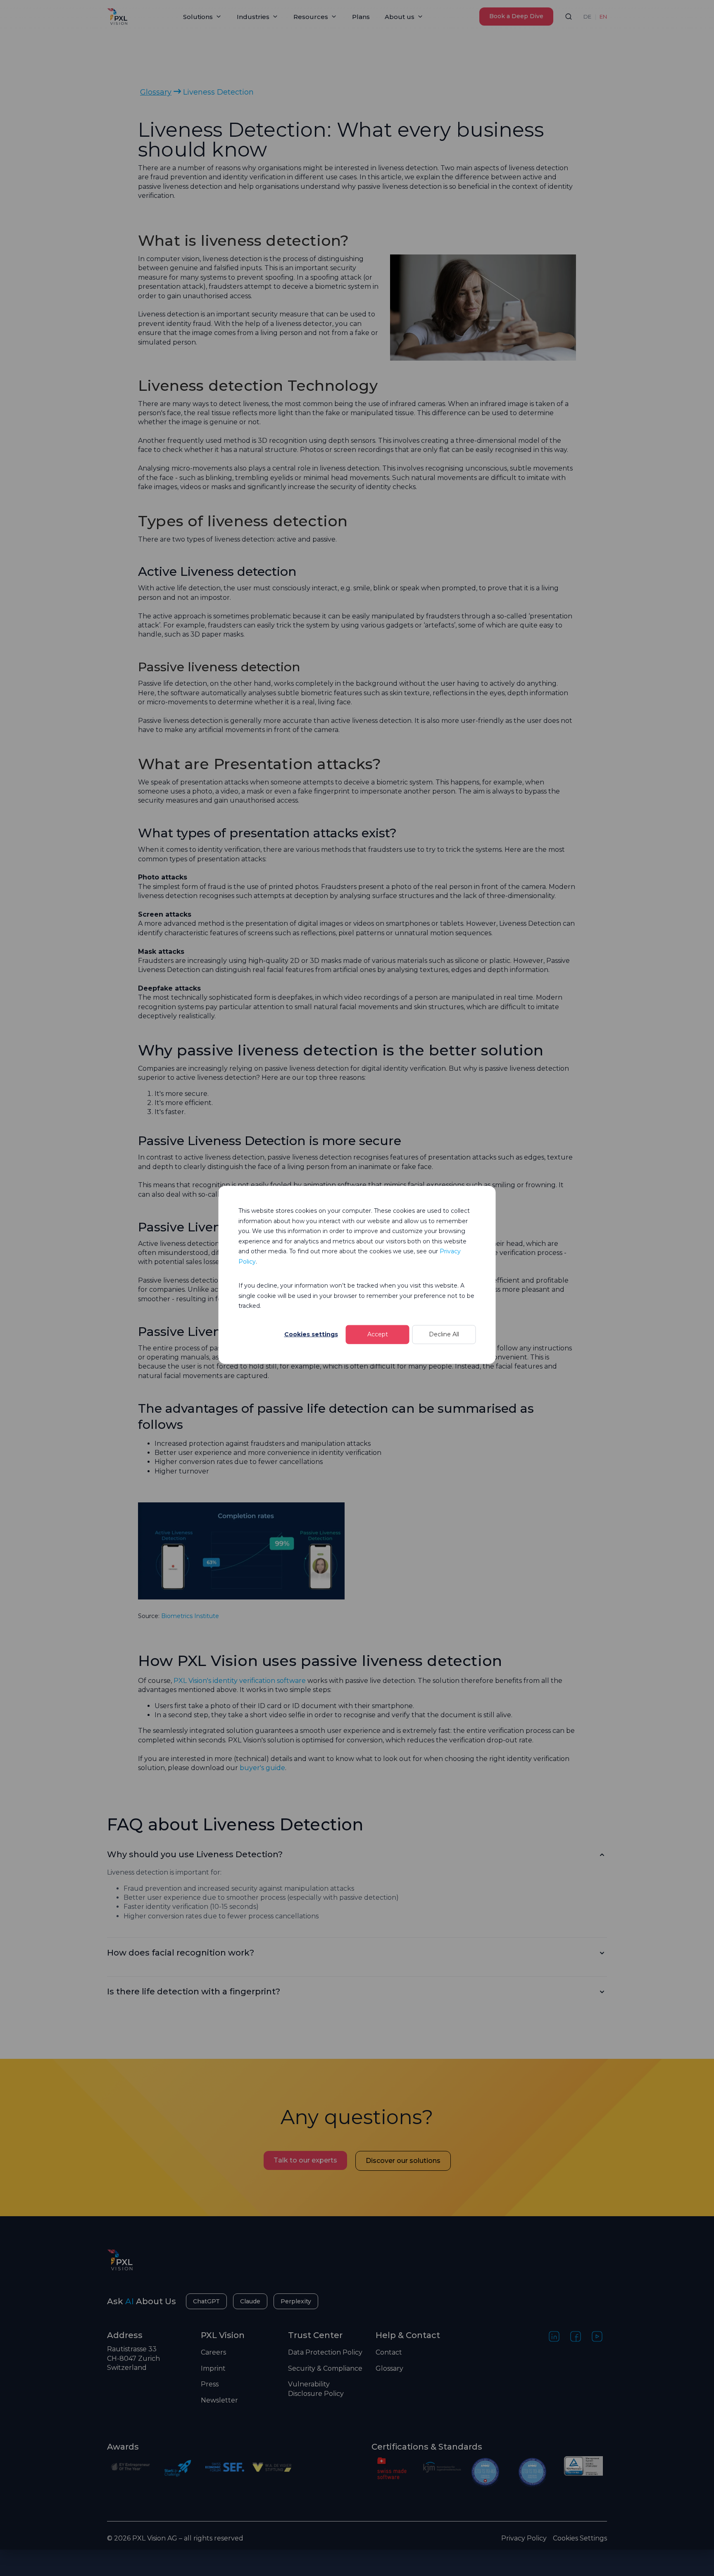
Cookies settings (311, 1334)
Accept (378, 1334)
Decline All (444, 1334)
